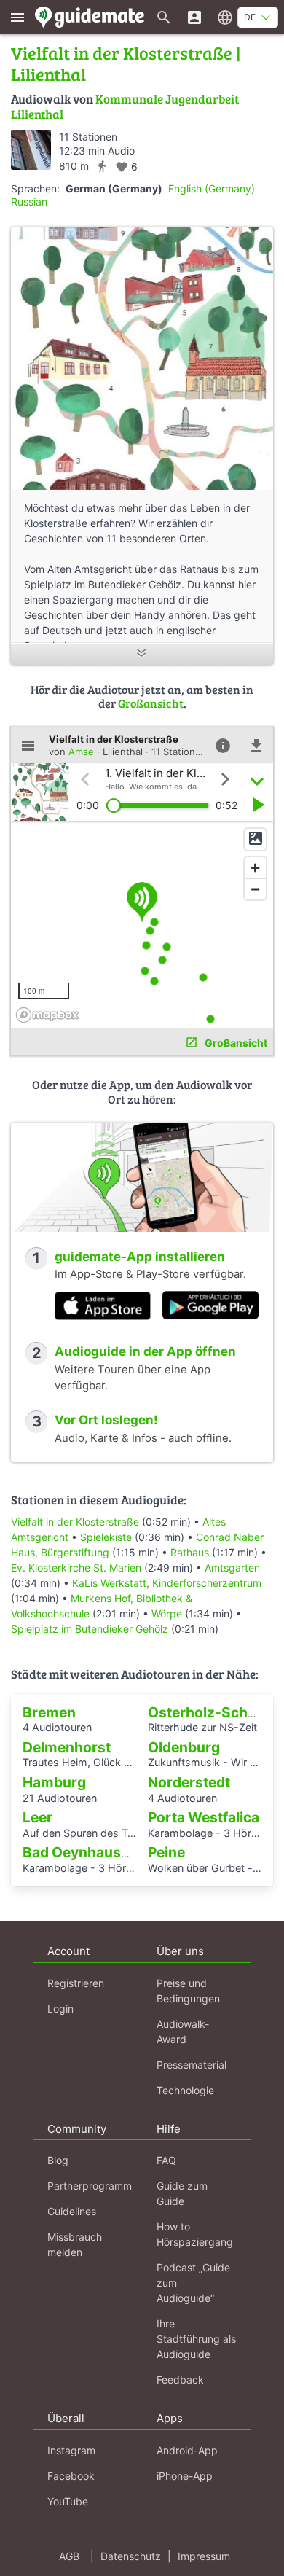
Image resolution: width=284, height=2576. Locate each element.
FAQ (166, 2160)
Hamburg (54, 1782)
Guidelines (72, 2211)
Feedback (180, 2380)
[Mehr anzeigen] (142, 654)
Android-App (187, 2450)
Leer (38, 1817)
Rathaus (190, 1552)
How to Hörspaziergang (195, 2234)
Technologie (185, 2090)
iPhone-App (185, 2476)
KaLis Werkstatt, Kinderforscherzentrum (167, 1583)
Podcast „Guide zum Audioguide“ (193, 2283)
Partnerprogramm (90, 2186)
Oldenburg (184, 1747)
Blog (58, 2160)
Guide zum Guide (182, 2193)
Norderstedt (189, 1782)
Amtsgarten (232, 1568)
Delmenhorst (67, 1747)
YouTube (68, 2501)
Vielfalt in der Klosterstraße (75, 1522)
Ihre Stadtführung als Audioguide (196, 2339)
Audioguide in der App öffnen (145, 1351)
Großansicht (151, 703)
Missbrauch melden (75, 2244)
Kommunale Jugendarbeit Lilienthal (125, 106)
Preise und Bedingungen (188, 1991)
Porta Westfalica (204, 1817)
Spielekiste (106, 1537)
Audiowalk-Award (183, 2031)
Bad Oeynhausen (80, 1852)
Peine (166, 1852)
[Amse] (31, 150)
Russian (29, 202)
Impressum (204, 2556)
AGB (69, 2556)
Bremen (49, 1712)
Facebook (71, 2476)
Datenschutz (131, 2556)
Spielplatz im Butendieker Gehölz (90, 1629)
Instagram (71, 2450)
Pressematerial (192, 2065)
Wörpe (167, 1613)
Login (60, 2009)
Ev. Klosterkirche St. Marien (76, 1568)
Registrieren (76, 1983)
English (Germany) (212, 188)
